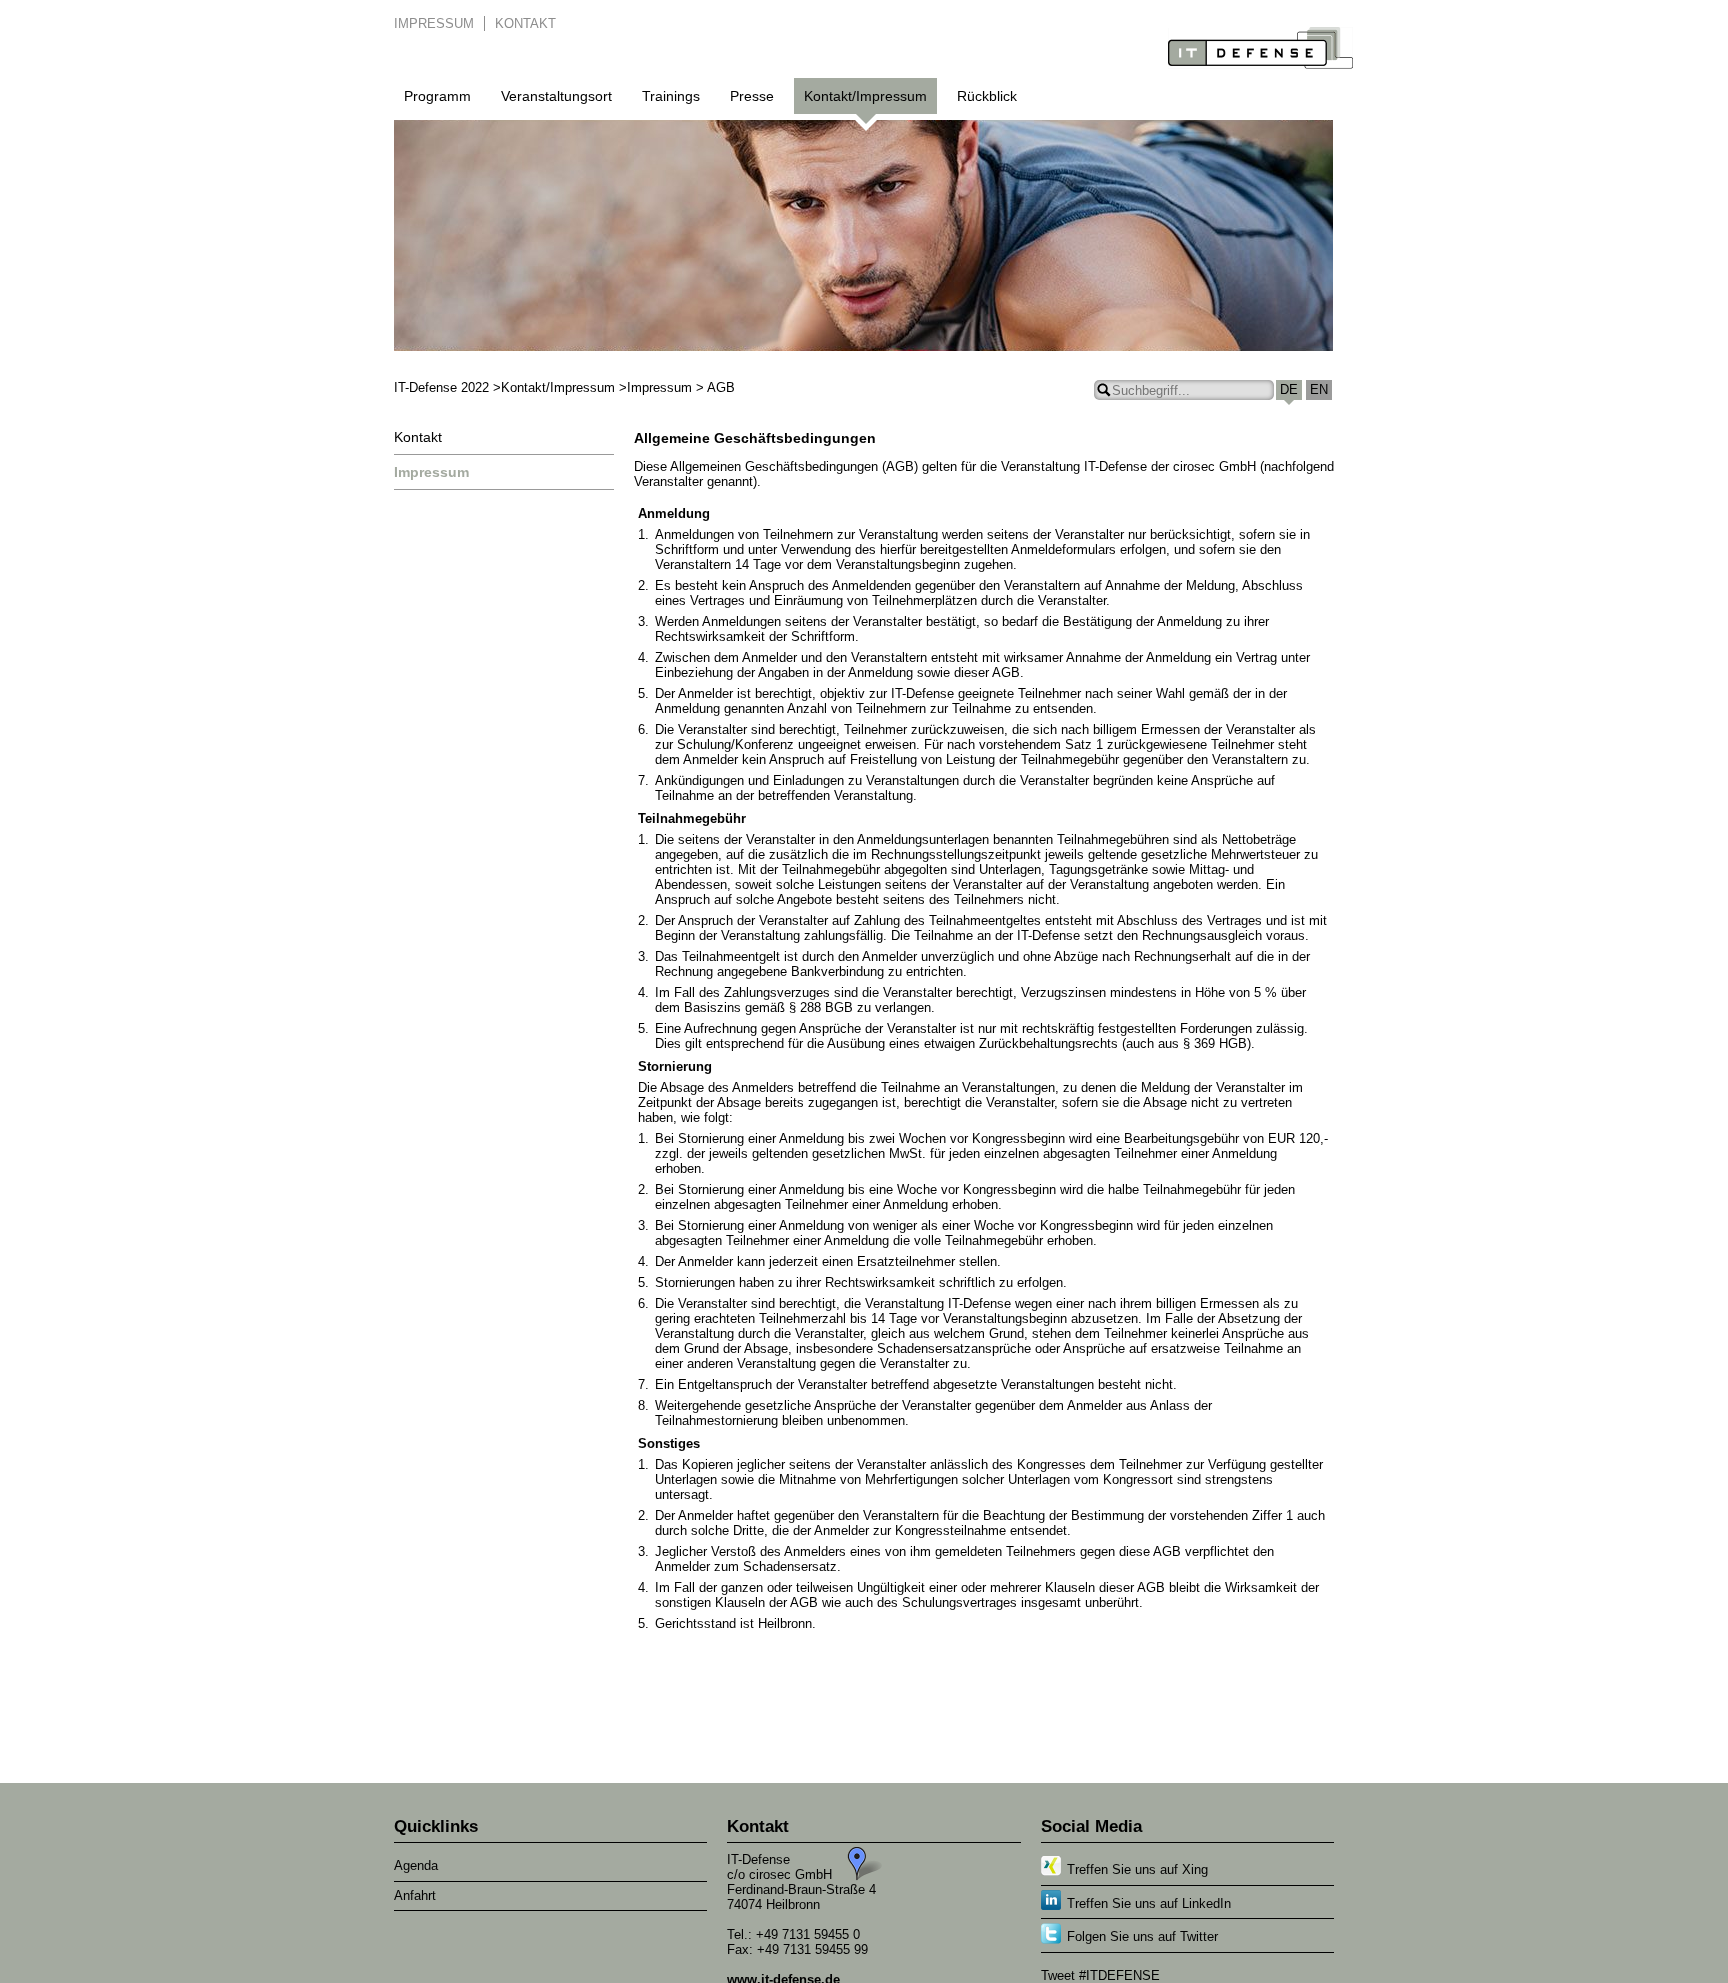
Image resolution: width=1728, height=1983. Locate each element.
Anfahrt (415, 1895)
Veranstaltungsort (556, 96)
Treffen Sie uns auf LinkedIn (1149, 1903)
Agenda (416, 1865)
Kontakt (525, 23)
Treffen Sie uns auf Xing (1137, 1869)
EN (1319, 389)
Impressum (434, 23)
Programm (437, 96)
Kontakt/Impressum (865, 96)
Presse (752, 96)
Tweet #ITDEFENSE (1100, 1975)
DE (1289, 389)
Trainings (671, 96)
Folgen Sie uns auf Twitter (1142, 1936)
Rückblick (987, 96)
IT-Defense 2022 (441, 387)
